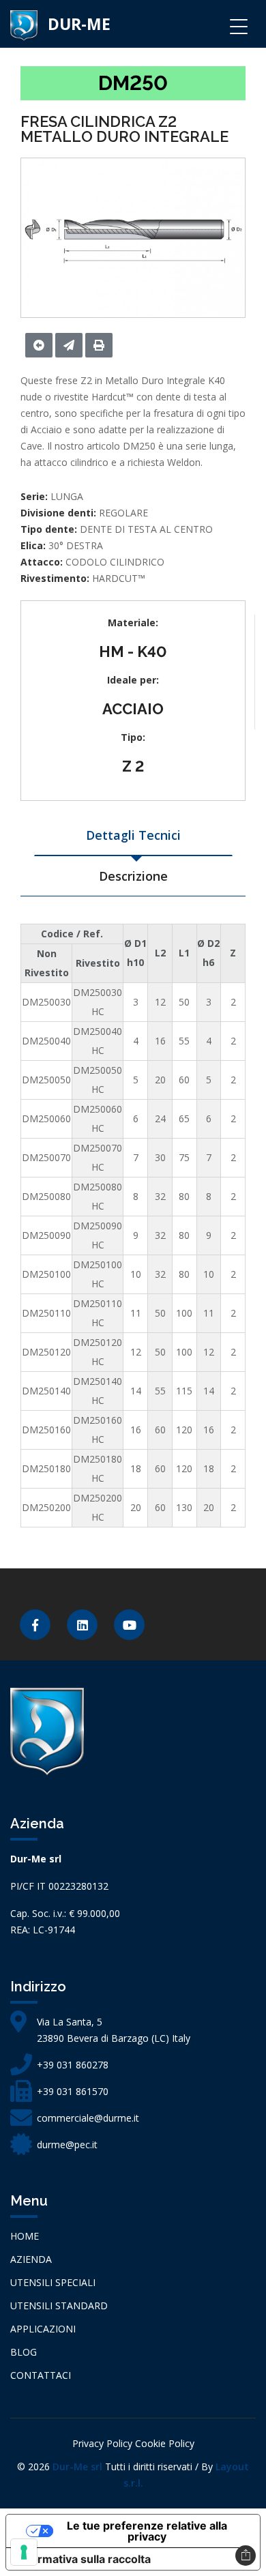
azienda (31, 2259)
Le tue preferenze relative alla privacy (147, 2531)
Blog (24, 2352)
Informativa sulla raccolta (84, 2559)
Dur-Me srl (77, 2467)
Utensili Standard (59, 2306)
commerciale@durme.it (88, 2118)
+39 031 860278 (73, 2065)
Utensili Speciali (53, 2282)
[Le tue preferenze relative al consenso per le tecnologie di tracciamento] (24, 2552)
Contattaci (41, 2375)
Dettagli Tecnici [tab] (133, 835)
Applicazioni (43, 2329)
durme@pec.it (67, 2145)
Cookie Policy (165, 2443)
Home (25, 2236)
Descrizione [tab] (133, 876)
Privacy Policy (102, 2443)
